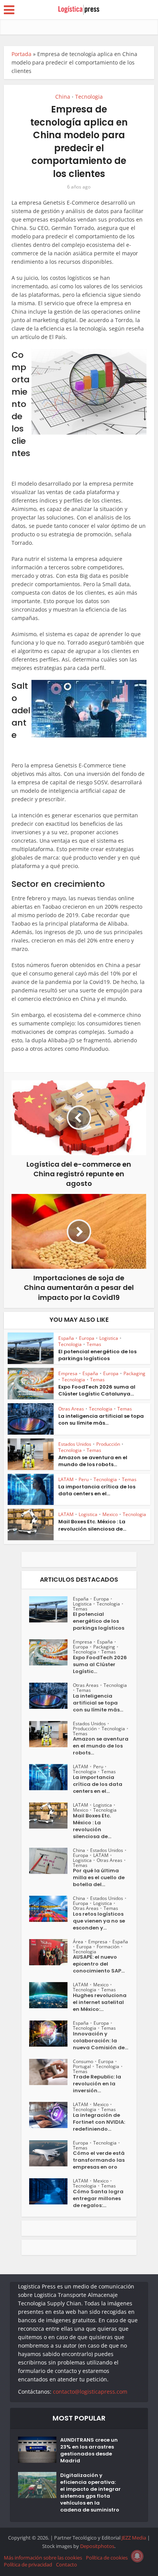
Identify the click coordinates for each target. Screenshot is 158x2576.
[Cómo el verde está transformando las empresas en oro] (51, 2153)
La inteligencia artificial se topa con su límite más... (101, 1419)
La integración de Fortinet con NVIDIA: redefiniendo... (99, 2122)
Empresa (68, 1373)
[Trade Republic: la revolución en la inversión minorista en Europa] (51, 2072)
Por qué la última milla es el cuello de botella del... (99, 1878)
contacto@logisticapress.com (90, 2392)
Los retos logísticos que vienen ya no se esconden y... (99, 1921)
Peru (84, 1479)
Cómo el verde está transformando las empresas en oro (99, 2160)
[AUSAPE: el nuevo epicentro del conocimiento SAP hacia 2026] (51, 1952)
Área (78, 1942)
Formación (108, 1947)
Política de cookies (107, 2558)
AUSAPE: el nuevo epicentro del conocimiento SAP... (99, 1964)
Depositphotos (97, 2546)
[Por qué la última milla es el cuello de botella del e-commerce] (51, 1861)
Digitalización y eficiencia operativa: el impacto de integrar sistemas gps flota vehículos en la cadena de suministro (91, 2493)
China (63, 97)
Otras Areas (71, 1409)
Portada (21, 54)
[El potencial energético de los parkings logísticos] (51, 1609)
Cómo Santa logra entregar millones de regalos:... (98, 2199)
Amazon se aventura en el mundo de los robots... (93, 1461)
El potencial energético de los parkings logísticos (97, 1355)
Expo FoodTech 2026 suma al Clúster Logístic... (100, 1665)
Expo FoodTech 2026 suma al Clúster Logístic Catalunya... (97, 1390)
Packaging (134, 1373)
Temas (94, 1344)
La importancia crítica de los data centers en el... (97, 1490)
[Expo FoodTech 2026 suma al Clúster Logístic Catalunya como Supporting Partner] (51, 1652)
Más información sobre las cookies (43, 2558)
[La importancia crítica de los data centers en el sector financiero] (51, 1777)
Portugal (82, 2066)
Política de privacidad (28, 2564)
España (66, 1338)
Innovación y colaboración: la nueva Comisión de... (100, 2041)
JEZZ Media (134, 2538)
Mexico (110, 1514)
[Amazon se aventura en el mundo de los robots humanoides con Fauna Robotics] (51, 1734)
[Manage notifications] (137, 2556)
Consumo (83, 2061)
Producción (108, 1444)
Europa (87, 1338)
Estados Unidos (75, 1444)
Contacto (67, 2564)
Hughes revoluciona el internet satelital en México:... (100, 2002)
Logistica (109, 1338)
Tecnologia (89, 97)
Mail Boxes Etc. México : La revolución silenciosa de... (92, 1525)
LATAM (66, 1479)
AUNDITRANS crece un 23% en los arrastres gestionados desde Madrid (89, 2450)
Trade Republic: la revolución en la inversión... (97, 2084)
